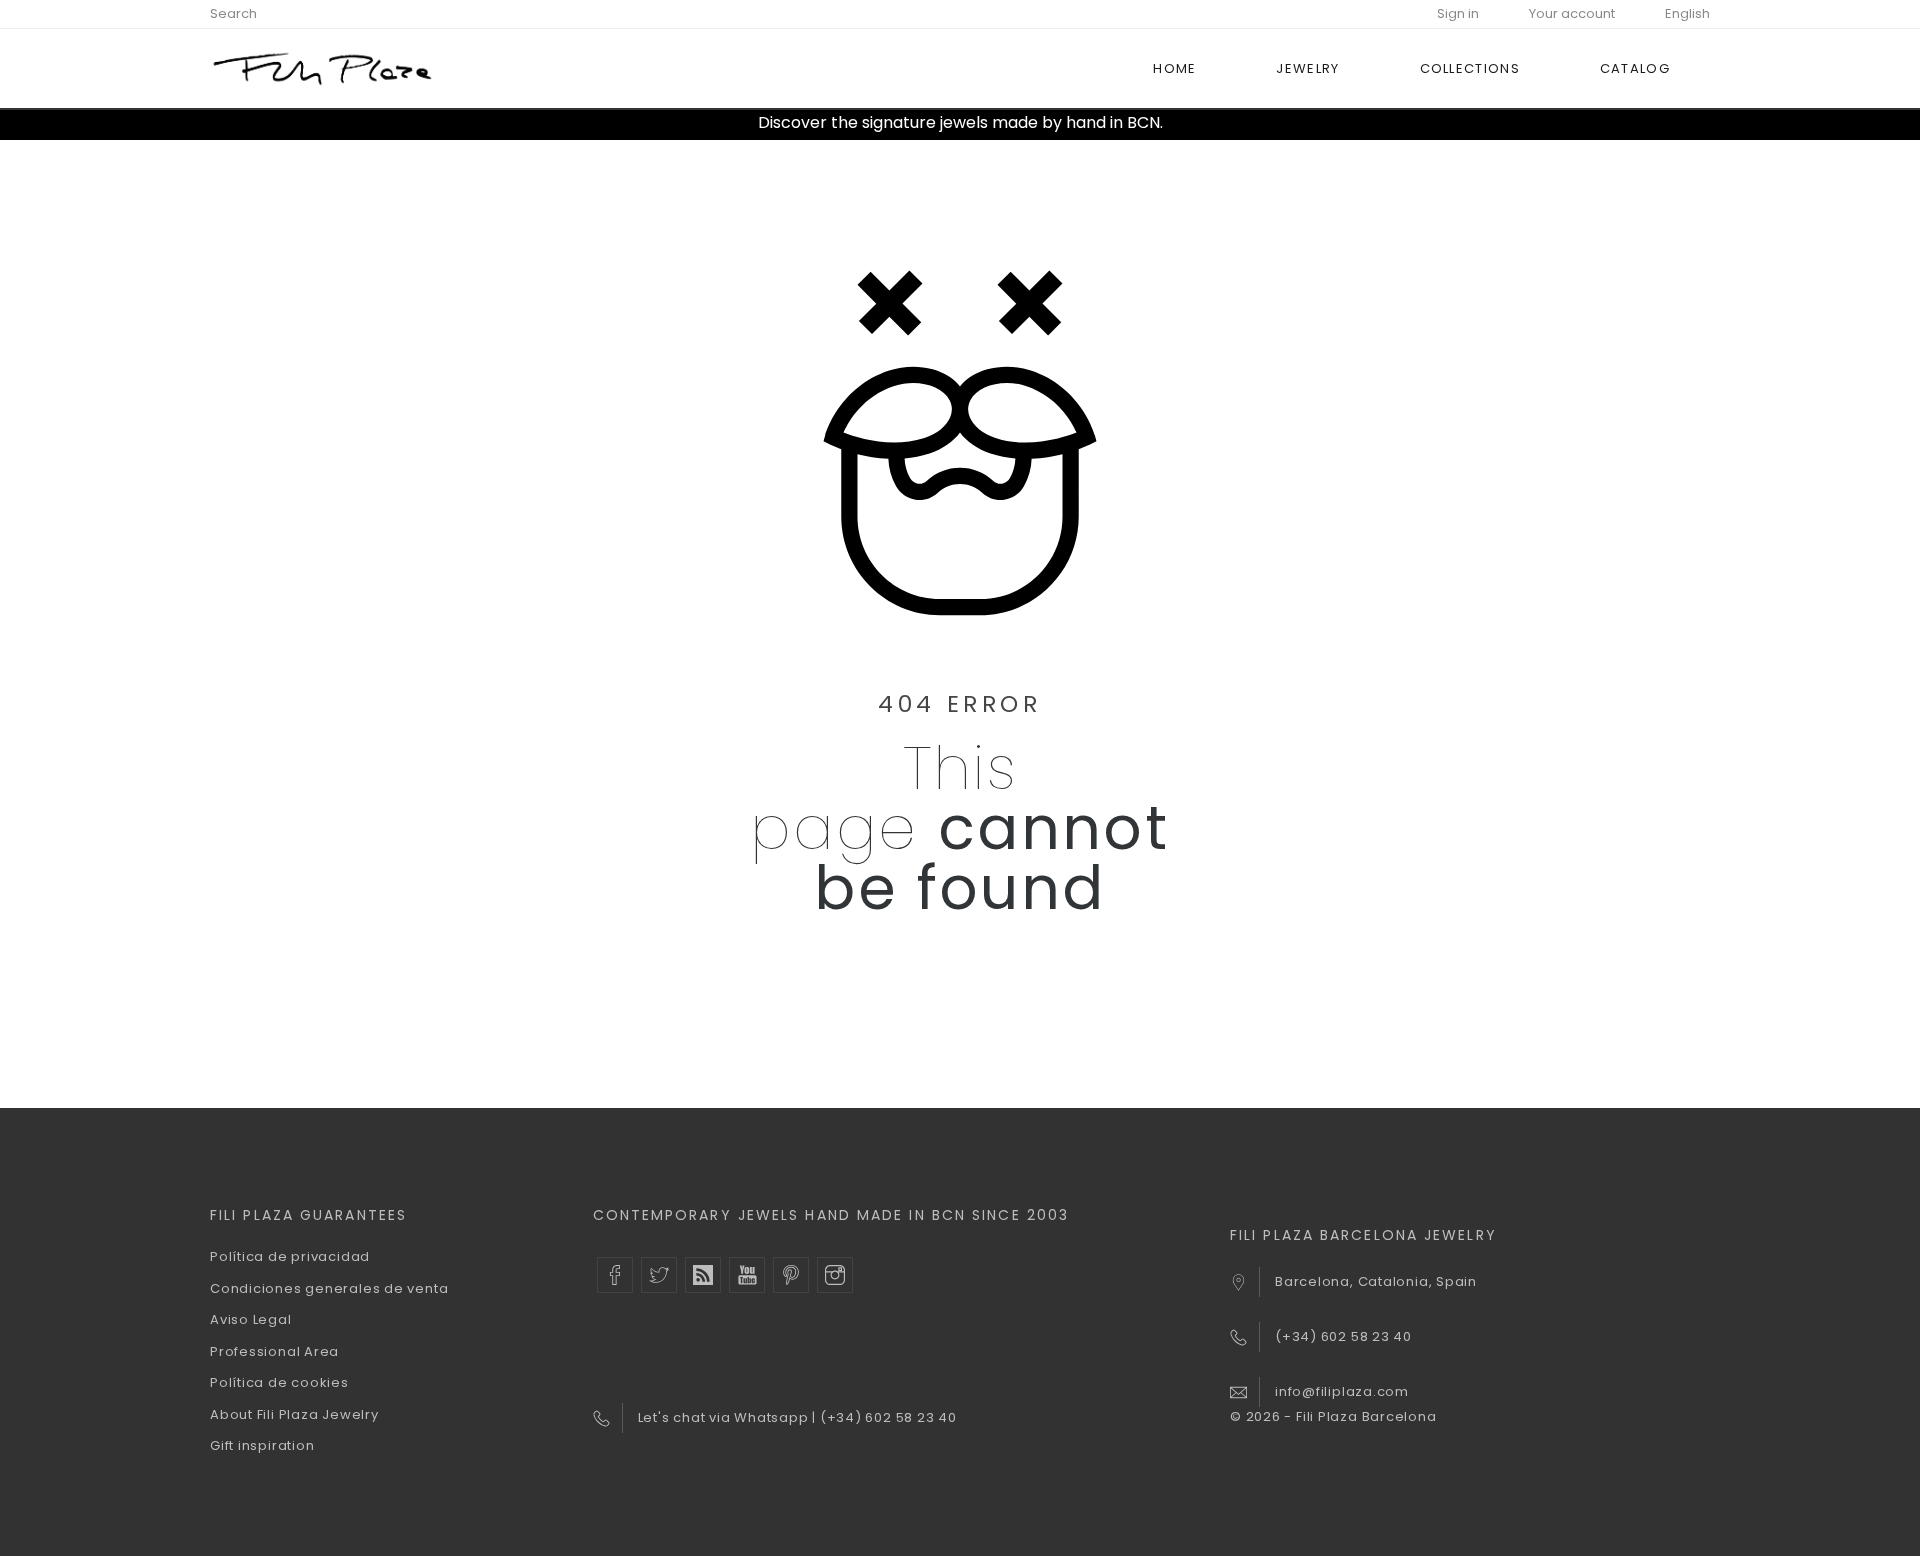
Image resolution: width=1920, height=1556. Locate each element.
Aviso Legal (251, 1319)
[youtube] (747, 1275)
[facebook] (615, 1275)
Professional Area (274, 1351)
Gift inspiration (262, 1445)
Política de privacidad (290, 1256)
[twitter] (659, 1275)
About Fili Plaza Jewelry (294, 1414)
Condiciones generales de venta (329, 1288)
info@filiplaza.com (1342, 1391)
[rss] (703, 1275)
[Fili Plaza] (322, 68)
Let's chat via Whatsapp (725, 1417)
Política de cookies (279, 1382)
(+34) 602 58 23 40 (888, 1417)
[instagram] (835, 1275)
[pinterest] (791, 1275)
